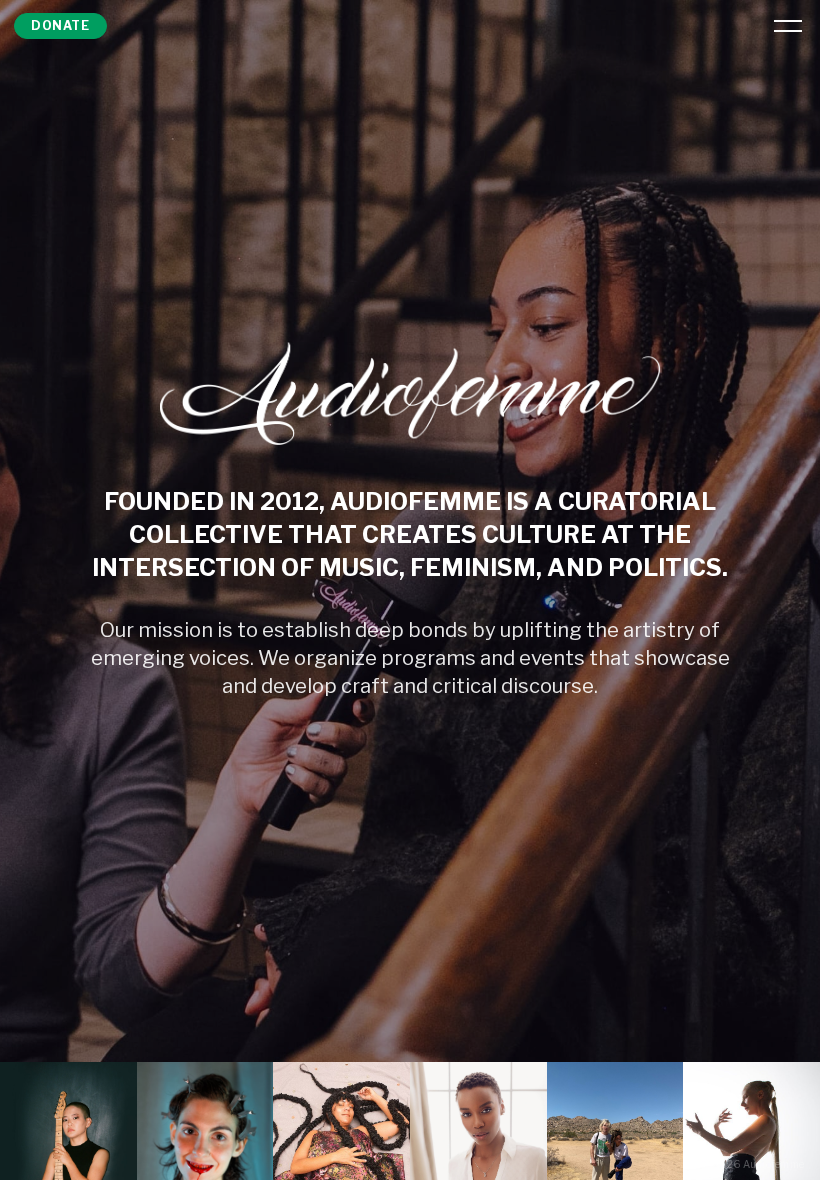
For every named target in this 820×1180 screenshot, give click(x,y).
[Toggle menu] (788, 26)
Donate (60, 25)
